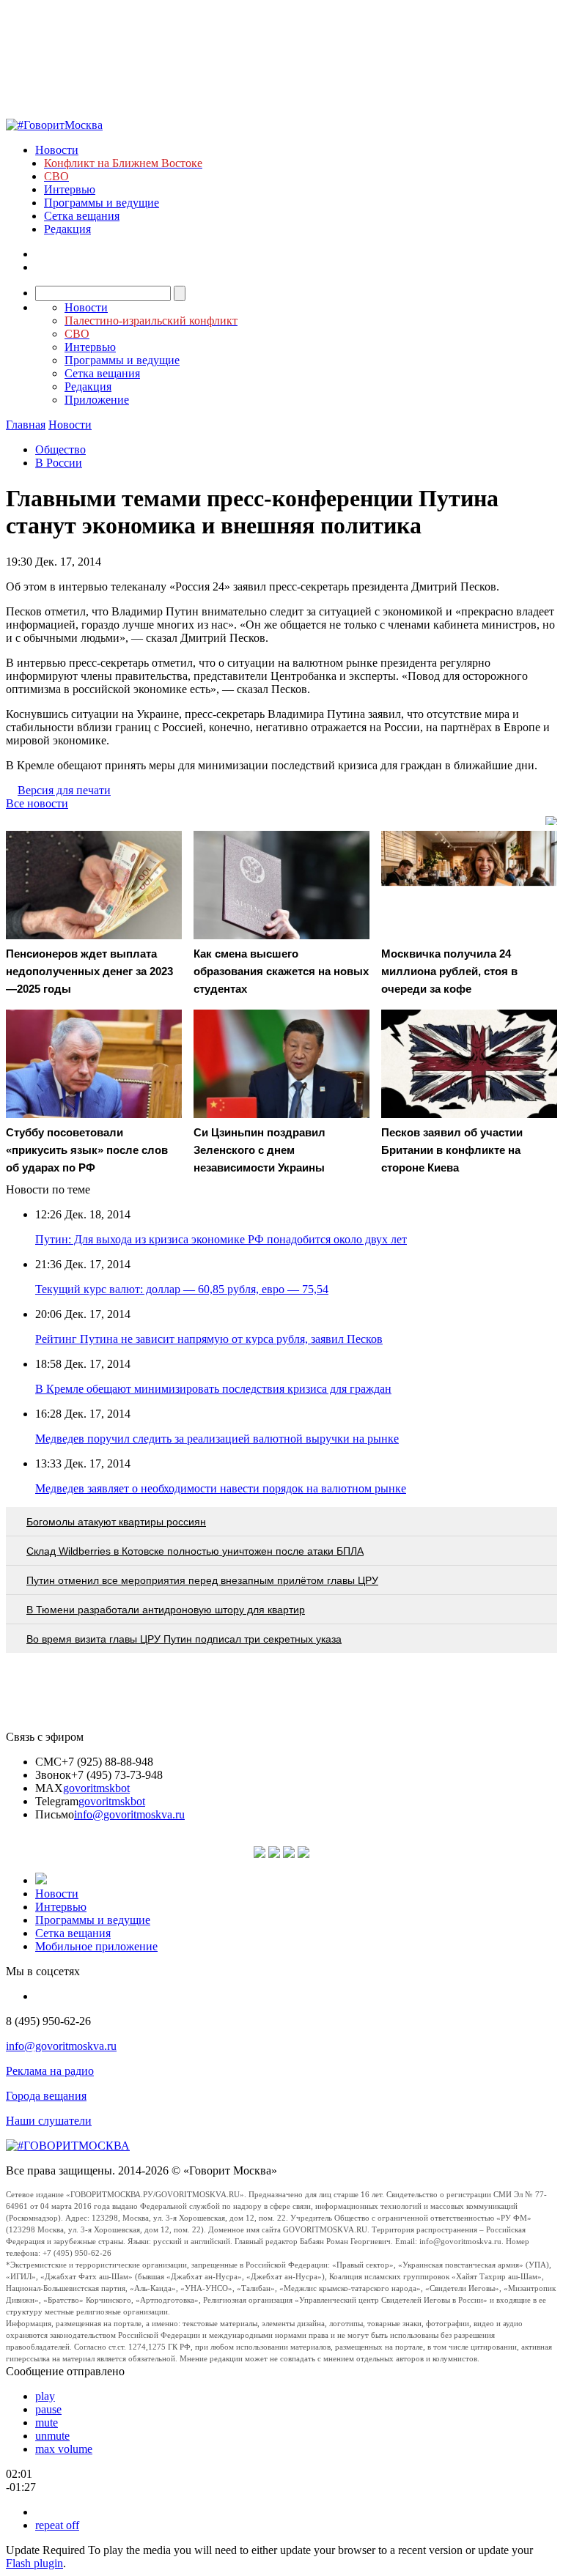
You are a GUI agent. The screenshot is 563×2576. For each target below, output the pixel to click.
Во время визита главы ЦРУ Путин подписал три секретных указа (184, 1639)
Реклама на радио (50, 2071)
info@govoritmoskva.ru (129, 1814)
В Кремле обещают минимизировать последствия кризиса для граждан (213, 1389)
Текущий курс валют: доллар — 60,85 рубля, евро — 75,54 (182, 1289)
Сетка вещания (82, 216)
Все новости (37, 803)
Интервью (70, 189)
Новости (57, 150)
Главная (26, 425)
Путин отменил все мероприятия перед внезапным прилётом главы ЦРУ (202, 1580)
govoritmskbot (96, 1788)
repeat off (57, 2525)
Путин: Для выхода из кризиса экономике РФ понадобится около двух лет (221, 1239)
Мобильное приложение (96, 1946)
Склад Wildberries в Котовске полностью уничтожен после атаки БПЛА (195, 1551)
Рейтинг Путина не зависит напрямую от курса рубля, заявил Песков (209, 1339)
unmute (52, 2436)
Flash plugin (34, 2563)
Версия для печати (64, 790)
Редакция (67, 229)
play (45, 2396)
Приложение (97, 400)
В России (59, 463)
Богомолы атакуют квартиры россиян (116, 1522)
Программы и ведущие (102, 203)
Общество (60, 449)
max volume (64, 2449)
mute (47, 2423)
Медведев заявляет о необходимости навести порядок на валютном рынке (221, 1488)
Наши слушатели (49, 2121)
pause (48, 2409)
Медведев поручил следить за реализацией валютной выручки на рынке (217, 1439)
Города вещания (46, 2096)
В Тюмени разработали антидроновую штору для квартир (166, 1610)
